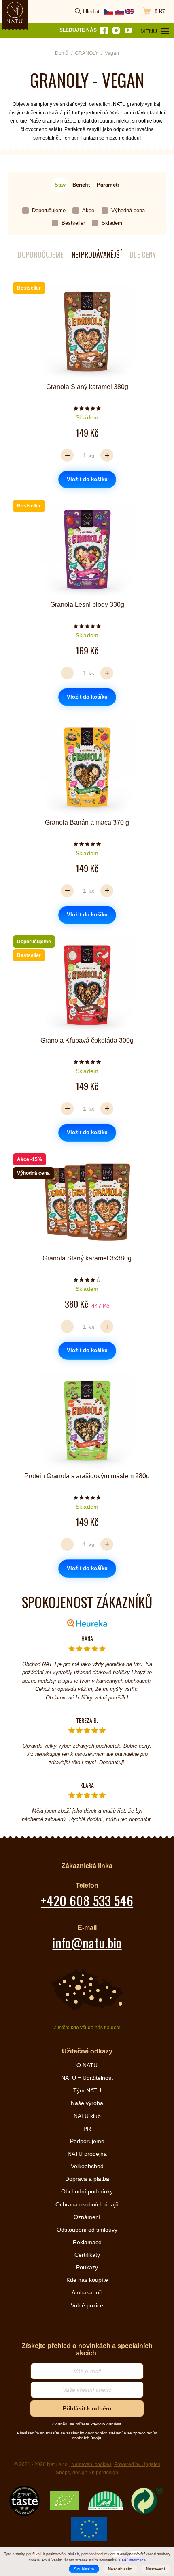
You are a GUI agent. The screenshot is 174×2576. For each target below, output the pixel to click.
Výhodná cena (128, 210)
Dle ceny (143, 255)
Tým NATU (87, 2090)
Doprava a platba (87, 2179)
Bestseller (73, 223)
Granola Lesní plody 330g (87, 605)
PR (87, 2129)
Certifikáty (87, 2255)
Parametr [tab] (108, 185)
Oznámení (87, 2217)
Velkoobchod (87, 2166)
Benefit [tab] (81, 185)
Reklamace (87, 2242)
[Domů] (15, 13)
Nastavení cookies (91, 2464)
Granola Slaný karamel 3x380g (87, 1258)
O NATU (87, 2065)
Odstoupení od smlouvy (87, 2230)
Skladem (112, 223)
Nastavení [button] (156, 2569)
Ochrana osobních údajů (87, 2204)
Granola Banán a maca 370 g (87, 822)
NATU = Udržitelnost (87, 2078)
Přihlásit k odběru (87, 2408)
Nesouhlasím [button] (120, 2569)
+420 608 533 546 (87, 1900)
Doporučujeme (49, 210)
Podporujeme (87, 2141)
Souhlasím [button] (84, 2569)
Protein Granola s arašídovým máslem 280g (87, 1476)
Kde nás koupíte (87, 2280)
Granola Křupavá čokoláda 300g (87, 1040)
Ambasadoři (87, 2292)
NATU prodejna (87, 2154)
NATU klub (87, 2116)
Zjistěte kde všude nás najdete (87, 2028)
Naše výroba (87, 2103)
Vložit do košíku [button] (87, 479)
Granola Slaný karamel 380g (87, 387)
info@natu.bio (87, 1943)
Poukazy (87, 2267)
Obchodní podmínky (87, 2191)
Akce (88, 210)
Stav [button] (60, 185)
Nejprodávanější (97, 255)
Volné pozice (87, 2305)
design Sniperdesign (95, 2473)
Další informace (132, 2560)
